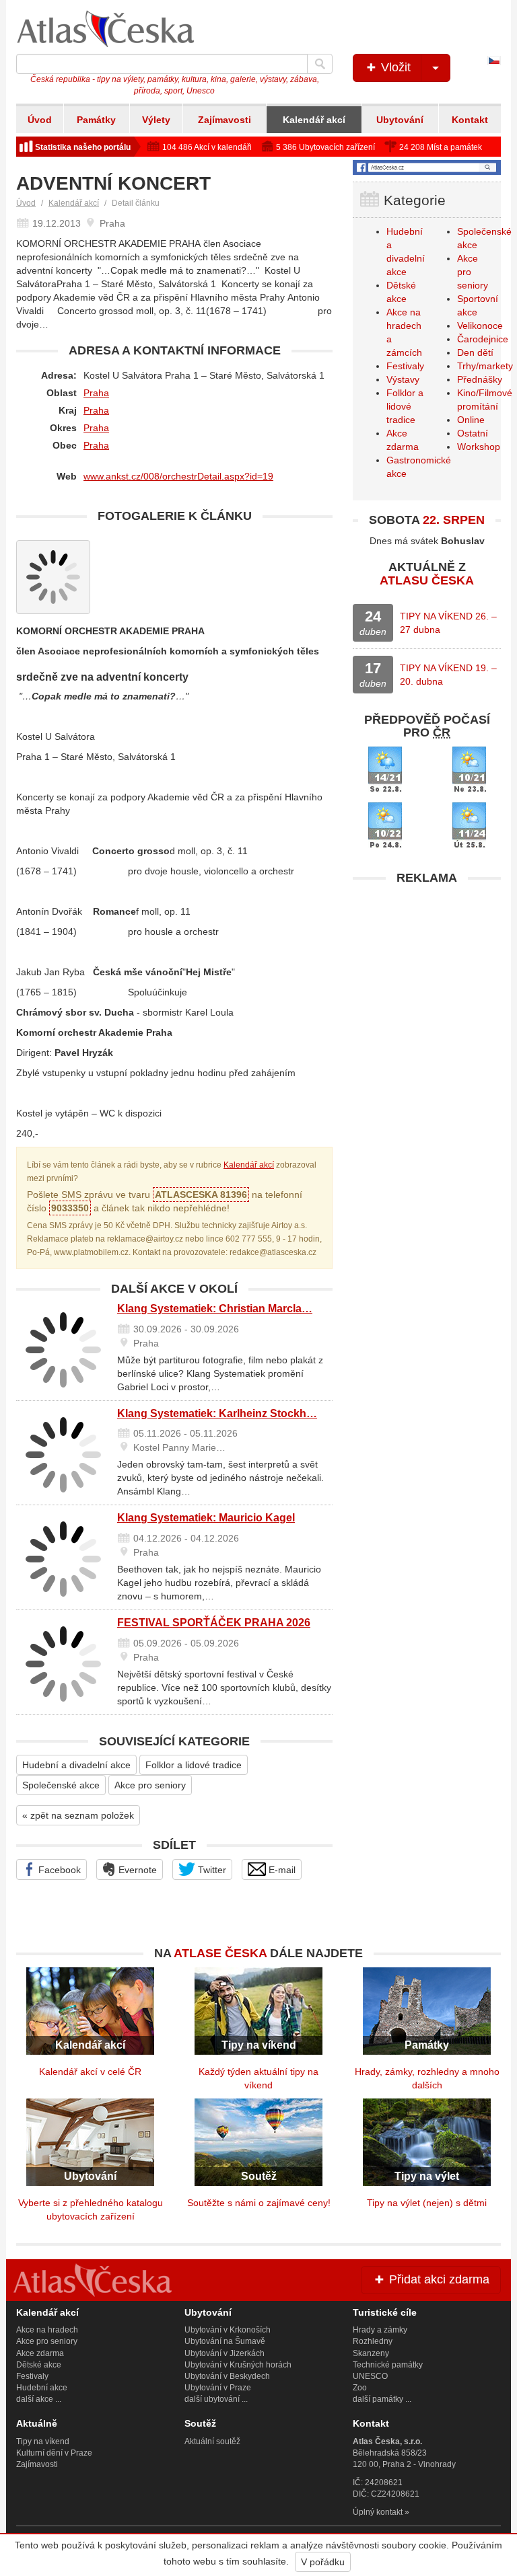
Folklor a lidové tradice (194, 1765)
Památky (96, 120)
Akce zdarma (40, 2353)
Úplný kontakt (378, 2512)
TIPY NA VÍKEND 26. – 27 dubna (448, 623)
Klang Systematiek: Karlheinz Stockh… (217, 1413)
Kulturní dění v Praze (54, 2453)
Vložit (394, 67)
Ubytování (400, 120)
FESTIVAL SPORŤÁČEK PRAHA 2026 (214, 1623)
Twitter (211, 1870)
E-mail (281, 1870)
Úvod (40, 120)
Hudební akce (42, 2388)
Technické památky (388, 2365)
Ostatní (473, 433)
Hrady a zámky (380, 2330)
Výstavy (403, 379)
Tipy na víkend (43, 2441)
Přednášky (480, 379)
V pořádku (323, 2562)
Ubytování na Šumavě (225, 2341)
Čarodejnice (483, 339)
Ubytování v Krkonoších (228, 2330)
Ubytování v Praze (218, 2388)
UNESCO (370, 2376)
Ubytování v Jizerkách (225, 2353)
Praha (96, 393)
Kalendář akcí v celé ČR (90, 2072)
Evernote (136, 1870)
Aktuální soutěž (212, 2441)
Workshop (479, 447)
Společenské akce (61, 1785)
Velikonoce (480, 326)
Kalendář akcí (314, 120)
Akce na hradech (47, 2330)
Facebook (58, 1870)
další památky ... (382, 2399)
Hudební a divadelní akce (76, 1765)
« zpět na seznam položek (78, 1815)
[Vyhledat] (320, 64)
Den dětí (475, 352)
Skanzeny (371, 2353)
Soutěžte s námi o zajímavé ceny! (259, 2203)
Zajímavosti (225, 120)
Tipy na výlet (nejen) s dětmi (427, 2203)
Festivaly (405, 366)
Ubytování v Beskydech (227, 2376)
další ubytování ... (216, 2399)
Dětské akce (39, 2365)
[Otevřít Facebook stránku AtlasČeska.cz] (427, 167)
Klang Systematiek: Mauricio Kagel (206, 1518)
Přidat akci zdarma (438, 2279)
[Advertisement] (427, 976)
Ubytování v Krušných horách (238, 2365)
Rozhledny (373, 2341)
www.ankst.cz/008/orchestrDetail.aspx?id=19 (178, 476)
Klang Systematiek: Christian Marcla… (215, 1309)
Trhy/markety (485, 366)
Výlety (156, 120)
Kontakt (470, 120)
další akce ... (39, 2399)
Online (471, 420)
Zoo (360, 2388)
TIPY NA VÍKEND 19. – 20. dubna (448, 675)
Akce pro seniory (150, 1785)
